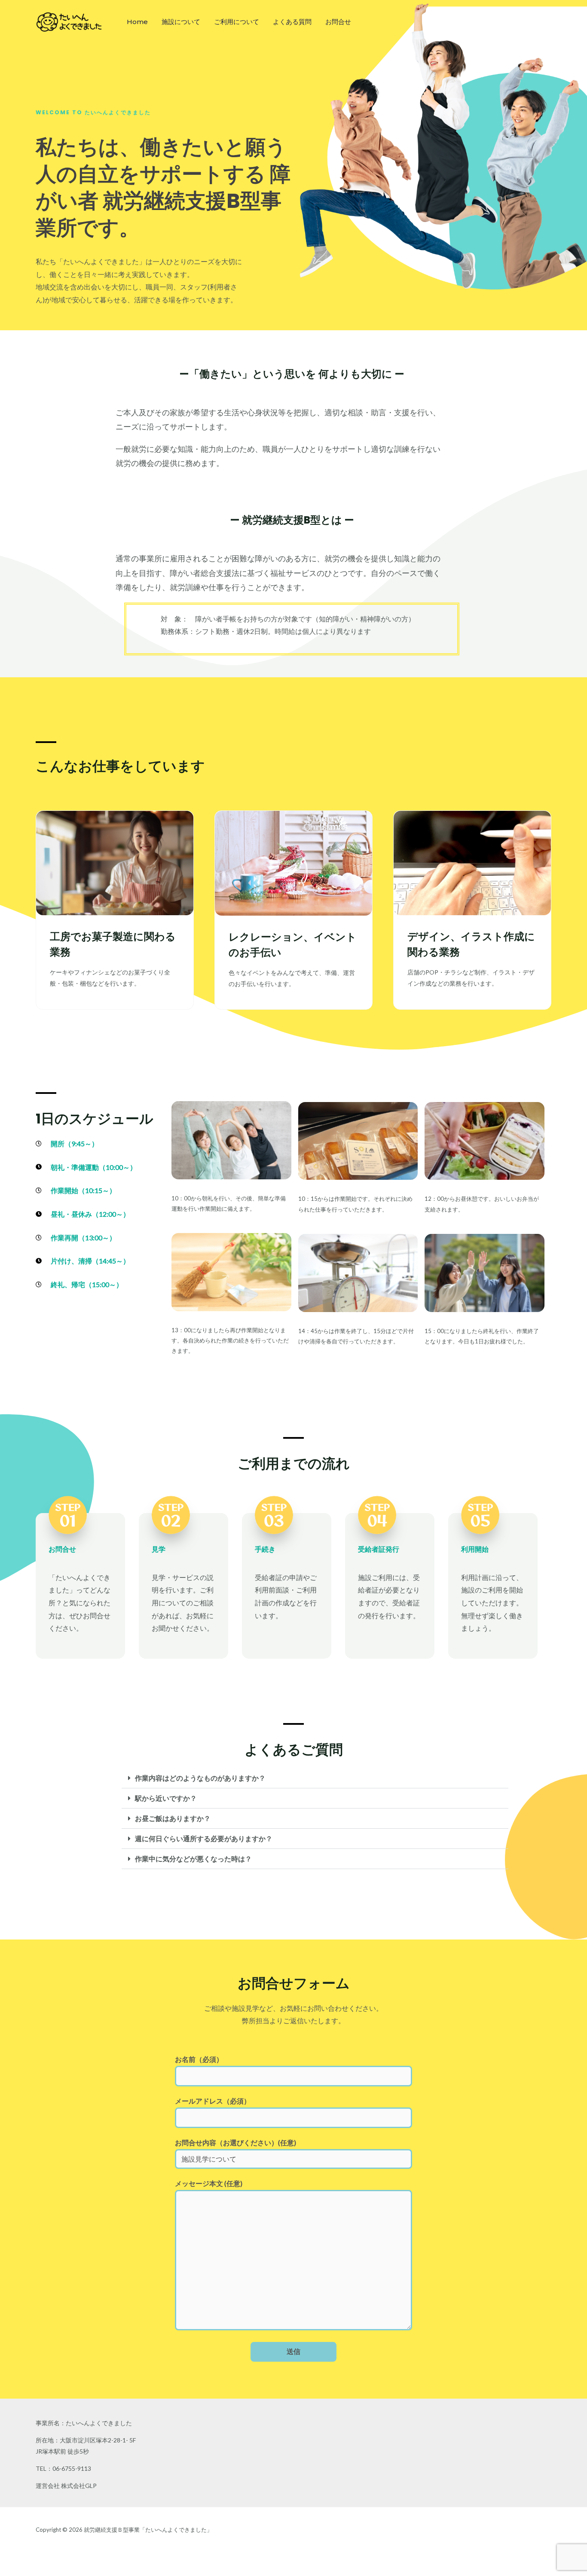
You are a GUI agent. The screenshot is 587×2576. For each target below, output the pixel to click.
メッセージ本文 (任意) (209, 2183)
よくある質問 (292, 22)
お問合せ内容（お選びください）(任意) (235, 2142)
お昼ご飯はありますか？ (173, 1818)
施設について (181, 22)
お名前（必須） (199, 2059)
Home (137, 22)
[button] (315, 1778)
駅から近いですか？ (166, 1798)
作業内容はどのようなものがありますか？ (200, 1778)
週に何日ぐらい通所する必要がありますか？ (204, 1838)
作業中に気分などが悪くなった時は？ (193, 1859)
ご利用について (237, 22)
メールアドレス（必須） (213, 2101)
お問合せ (338, 22)
